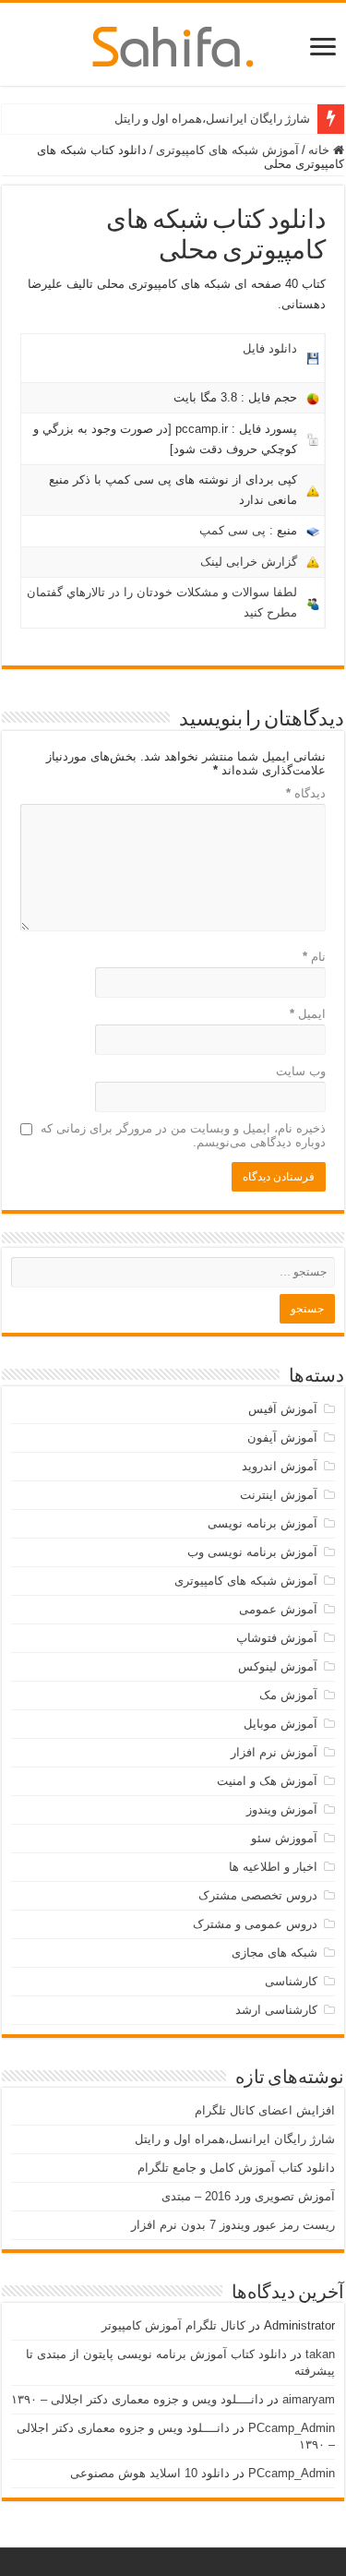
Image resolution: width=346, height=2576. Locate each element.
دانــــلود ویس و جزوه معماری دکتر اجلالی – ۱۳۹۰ (137, 2399)
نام (314, 957)
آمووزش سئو (284, 1838)
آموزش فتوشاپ (277, 1638)
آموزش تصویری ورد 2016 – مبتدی (248, 2196)
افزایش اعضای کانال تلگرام (265, 2110)
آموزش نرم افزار (274, 1752)
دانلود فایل (270, 348)
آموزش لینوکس (278, 1666)
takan (320, 2354)
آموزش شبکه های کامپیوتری (227, 150)
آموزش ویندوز (282, 1809)
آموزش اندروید (280, 1466)
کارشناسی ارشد (276, 2010)
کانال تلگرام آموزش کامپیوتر (173, 2325)
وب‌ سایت (301, 1071)
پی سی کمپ (233, 530)
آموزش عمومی (278, 1609)
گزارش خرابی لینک (249, 562)
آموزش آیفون (282, 1438)
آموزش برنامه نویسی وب (252, 1552)
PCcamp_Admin (292, 2428)
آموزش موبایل (280, 1724)
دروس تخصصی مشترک (258, 1895)
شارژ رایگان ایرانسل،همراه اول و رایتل (212, 119)
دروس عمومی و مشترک (255, 1924)
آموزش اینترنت (279, 1495)
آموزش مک (288, 1695)
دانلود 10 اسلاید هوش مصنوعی (150, 2473)
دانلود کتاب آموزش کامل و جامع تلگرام (236, 2168)
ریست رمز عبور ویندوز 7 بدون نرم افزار (233, 2225)
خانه (321, 150)
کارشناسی (291, 1981)
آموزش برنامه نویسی (262, 1523)
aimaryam (309, 2399)
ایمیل (308, 1014)
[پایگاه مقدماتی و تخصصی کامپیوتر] (173, 43)
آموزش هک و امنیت (267, 1781)
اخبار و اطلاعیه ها (273, 1867)
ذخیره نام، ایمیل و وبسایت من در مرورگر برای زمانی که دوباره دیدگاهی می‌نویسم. (183, 1135)
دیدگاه (306, 793)
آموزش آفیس (283, 1409)
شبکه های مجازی (274, 1953)
